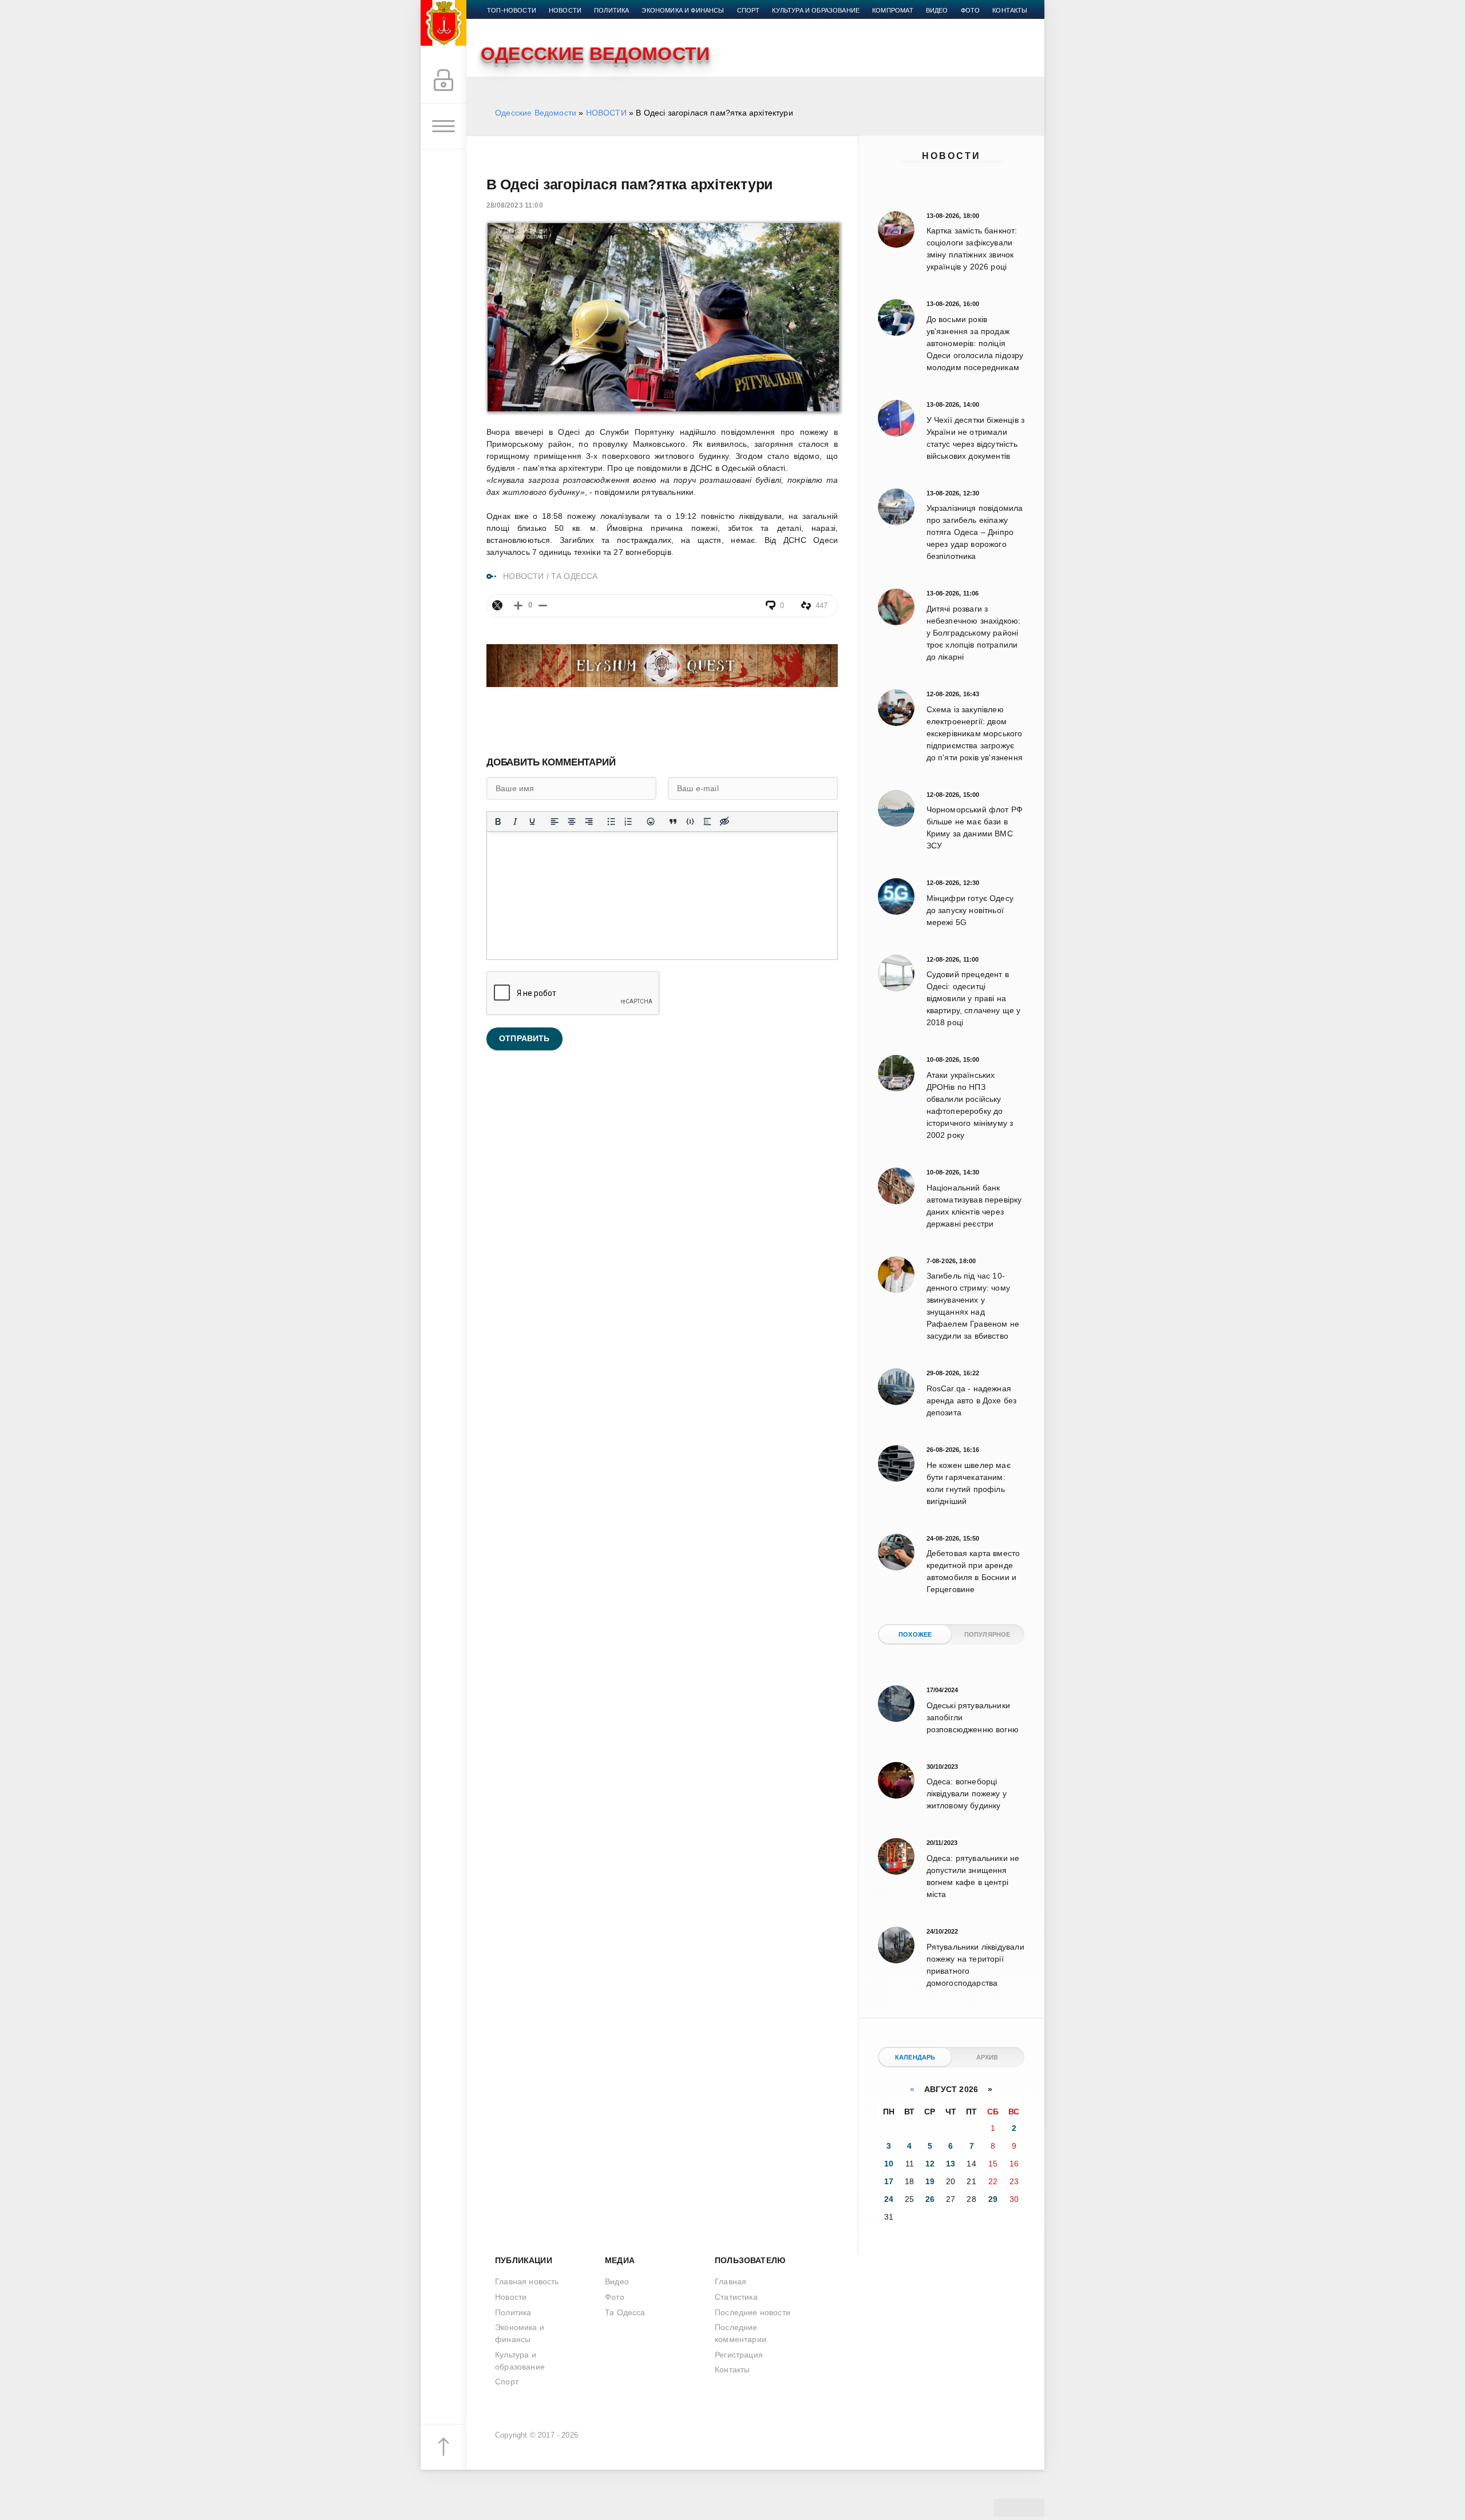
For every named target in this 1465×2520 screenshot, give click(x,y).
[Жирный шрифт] (498, 822)
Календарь (915, 2057)
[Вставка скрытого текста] (724, 822)
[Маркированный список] (611, 822)
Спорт (749, 10)
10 (889, 2164)
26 (930, 2199)
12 (930, 2164)
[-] (543, 606)
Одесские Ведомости (536, 113)
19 (930, 2181)
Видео (937, 10)
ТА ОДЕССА (575, 576)
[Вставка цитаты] (673, 822)
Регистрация (739, 2355)
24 (889, 2199)
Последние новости (753, 2312)
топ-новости (512, 10)
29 (993, 2199)
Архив (987, 2057)
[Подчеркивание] (532, 822)
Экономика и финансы (683, 10)
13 (951, 2164)
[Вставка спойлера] (707, 822)
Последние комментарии (741, 2333)
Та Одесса (625, 2312)
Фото (971, 10)
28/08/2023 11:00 (515, 205)
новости (565, 10)
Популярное (987, 1634)
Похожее (915, 1634)
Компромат (893, 10)
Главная (730, 2281)
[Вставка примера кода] (690, 822)
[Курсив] (515, 822)
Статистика (736, 2297)
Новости (951, 156)
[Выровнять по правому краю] (589, 822)
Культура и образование (816, 10)
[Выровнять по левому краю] (555, 822)
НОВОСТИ (606, 113)
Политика (611, 10)
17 (889, 2181)
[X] (497, 605)
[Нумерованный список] (628, 822)
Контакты (1010, 10)
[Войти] (444, 81)
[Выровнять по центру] (572, 822)
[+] (518, 606)
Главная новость (527, 2281)
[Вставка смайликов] (651, 822)
